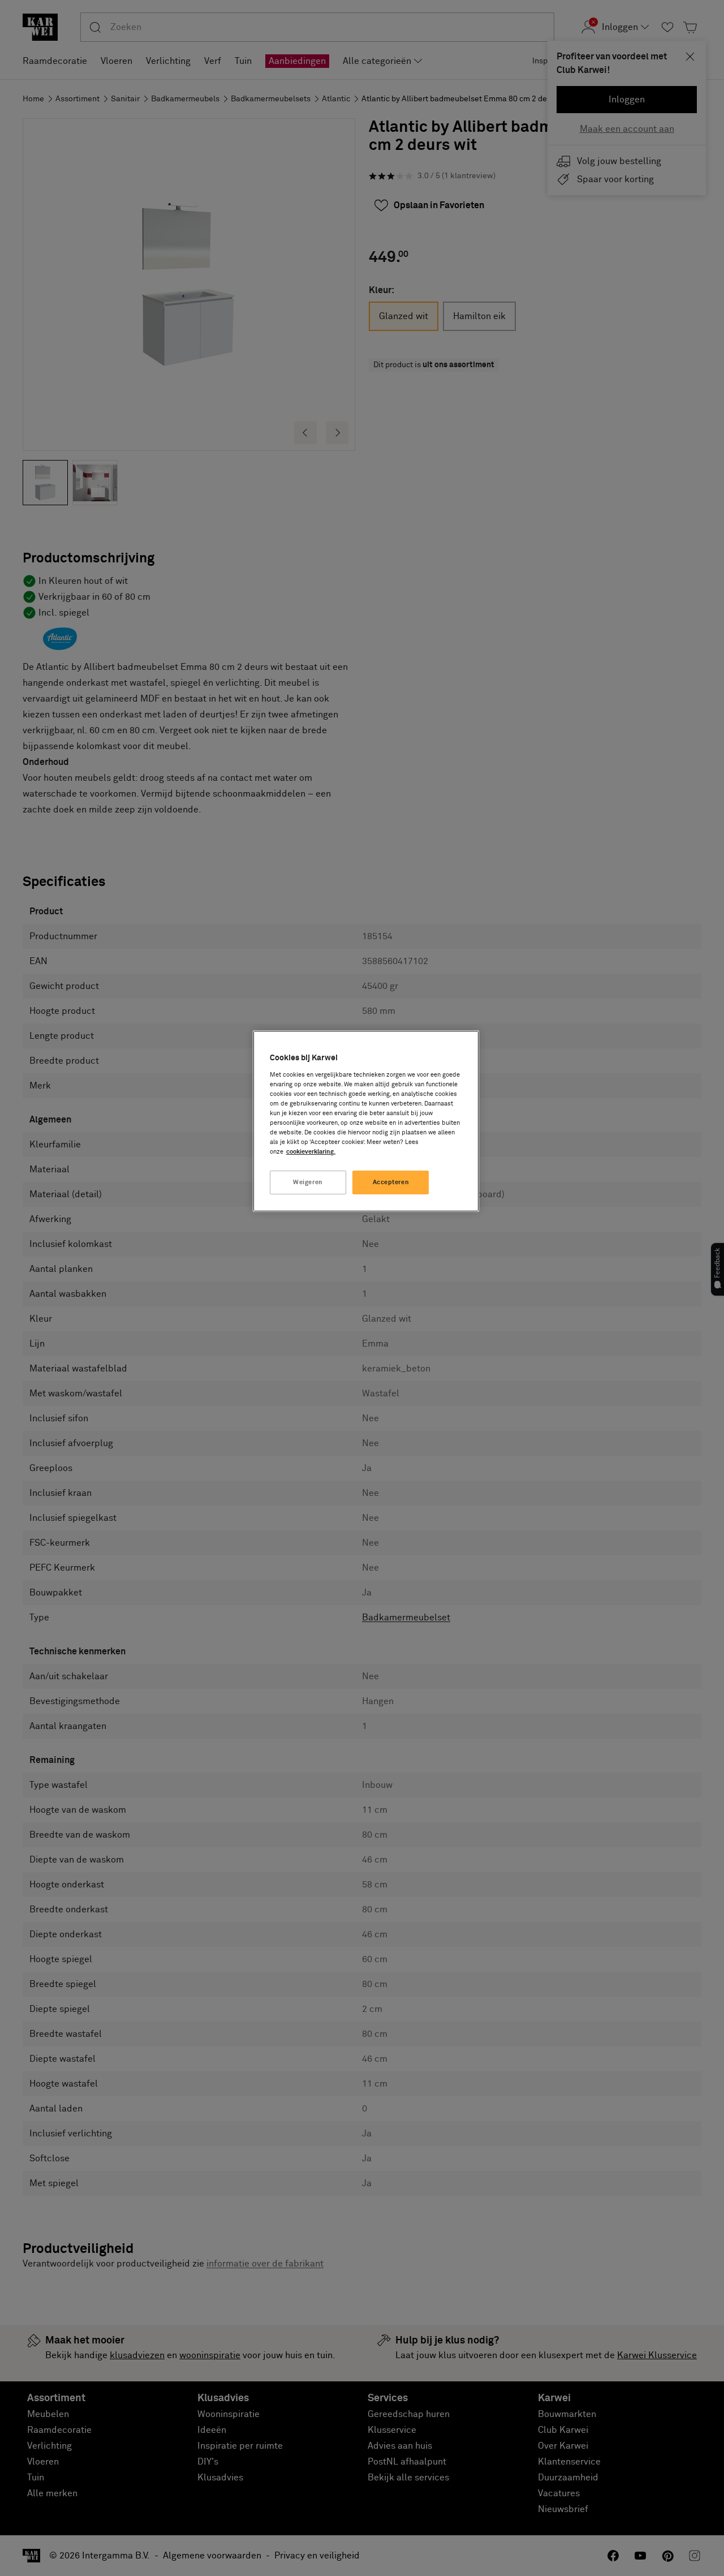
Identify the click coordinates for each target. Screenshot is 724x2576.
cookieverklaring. (311, 1152)
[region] (366, 1121)
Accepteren (391, 1182)
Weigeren (308, 1182)
